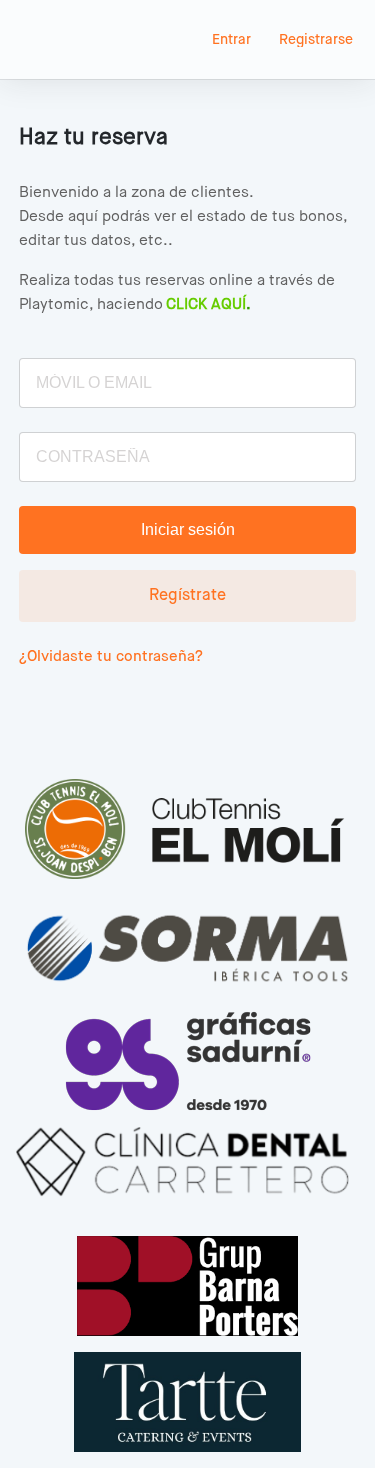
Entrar (231, 40)
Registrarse (316, 40)
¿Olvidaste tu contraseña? (111, 656)
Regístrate (187, 596)
